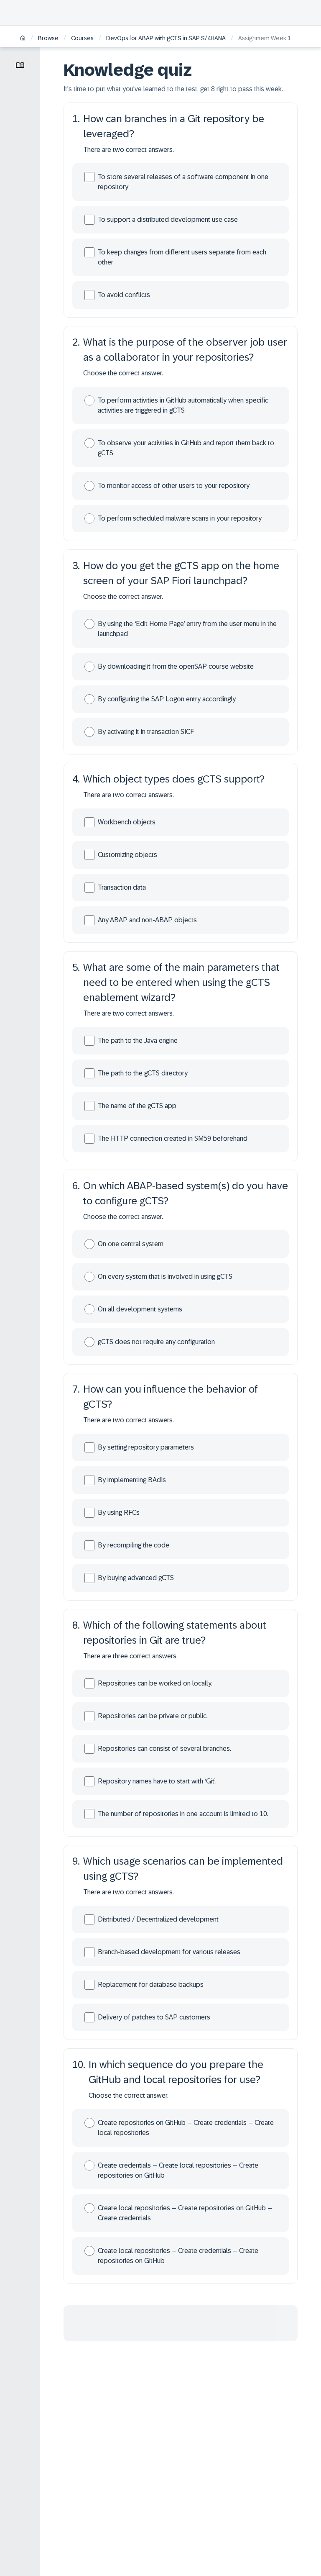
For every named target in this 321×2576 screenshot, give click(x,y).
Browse (48, 38)
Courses (82, 38)
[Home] (23, 39)
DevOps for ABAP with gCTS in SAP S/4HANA (166, 38)
